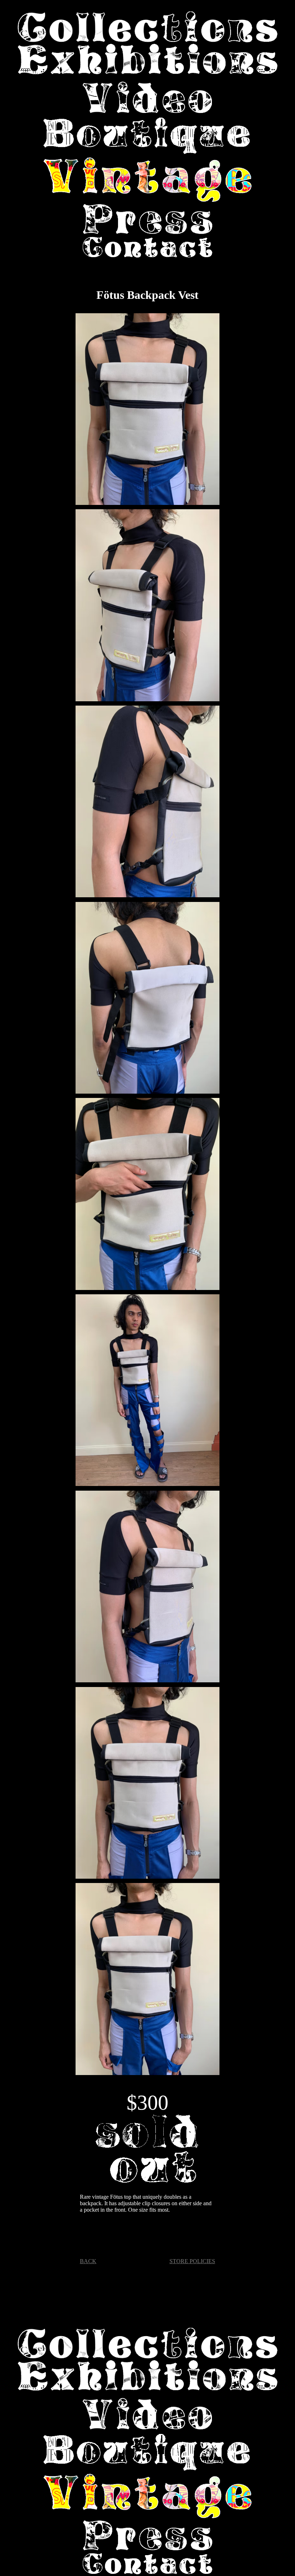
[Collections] (147, 28)
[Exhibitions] (147, 60)
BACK (88, 2261)
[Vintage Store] (147, 180)
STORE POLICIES (192, 2261)
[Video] (147, 98)
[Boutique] (147, 138)
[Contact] (147, 248)
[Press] (147, 220)
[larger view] (147, 411)
